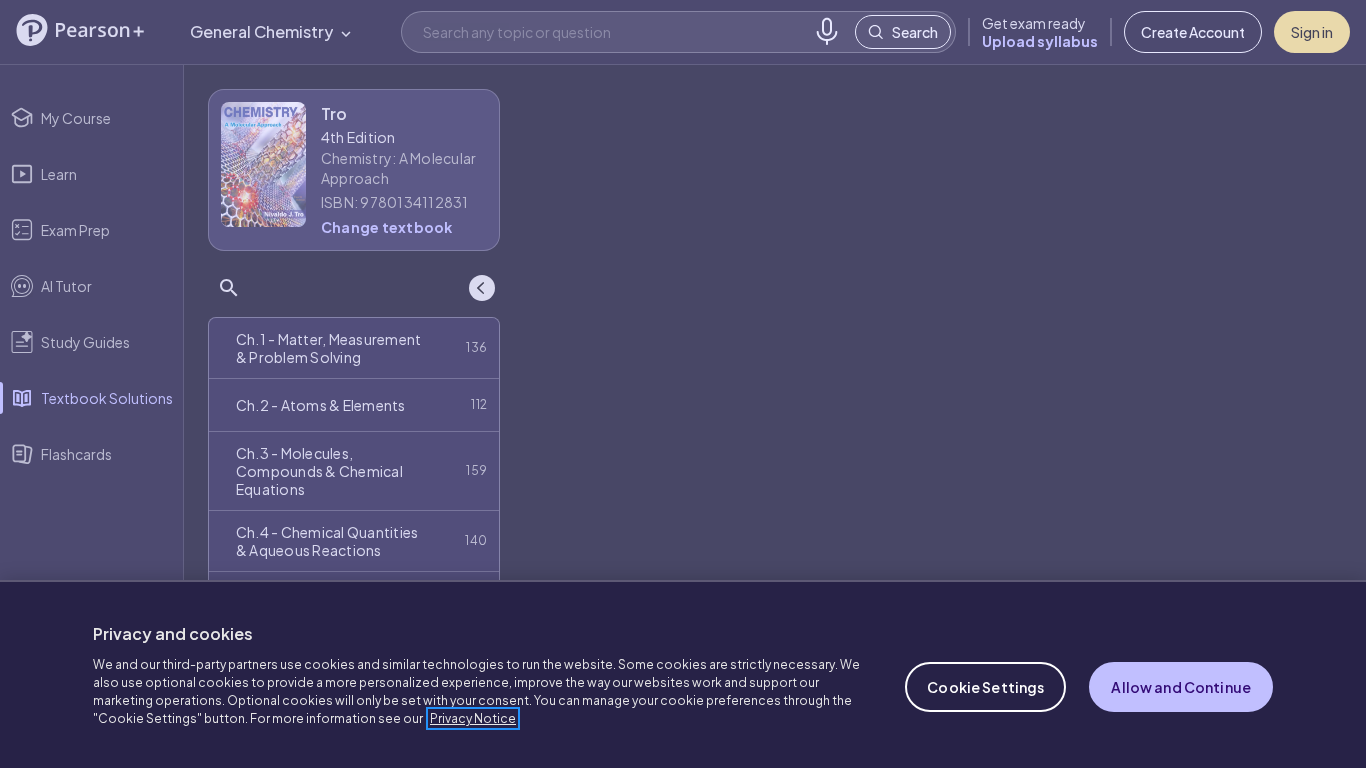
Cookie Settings (985, 687)
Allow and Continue (1181, 687)
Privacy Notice (473, 718)
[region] (683, 674)
